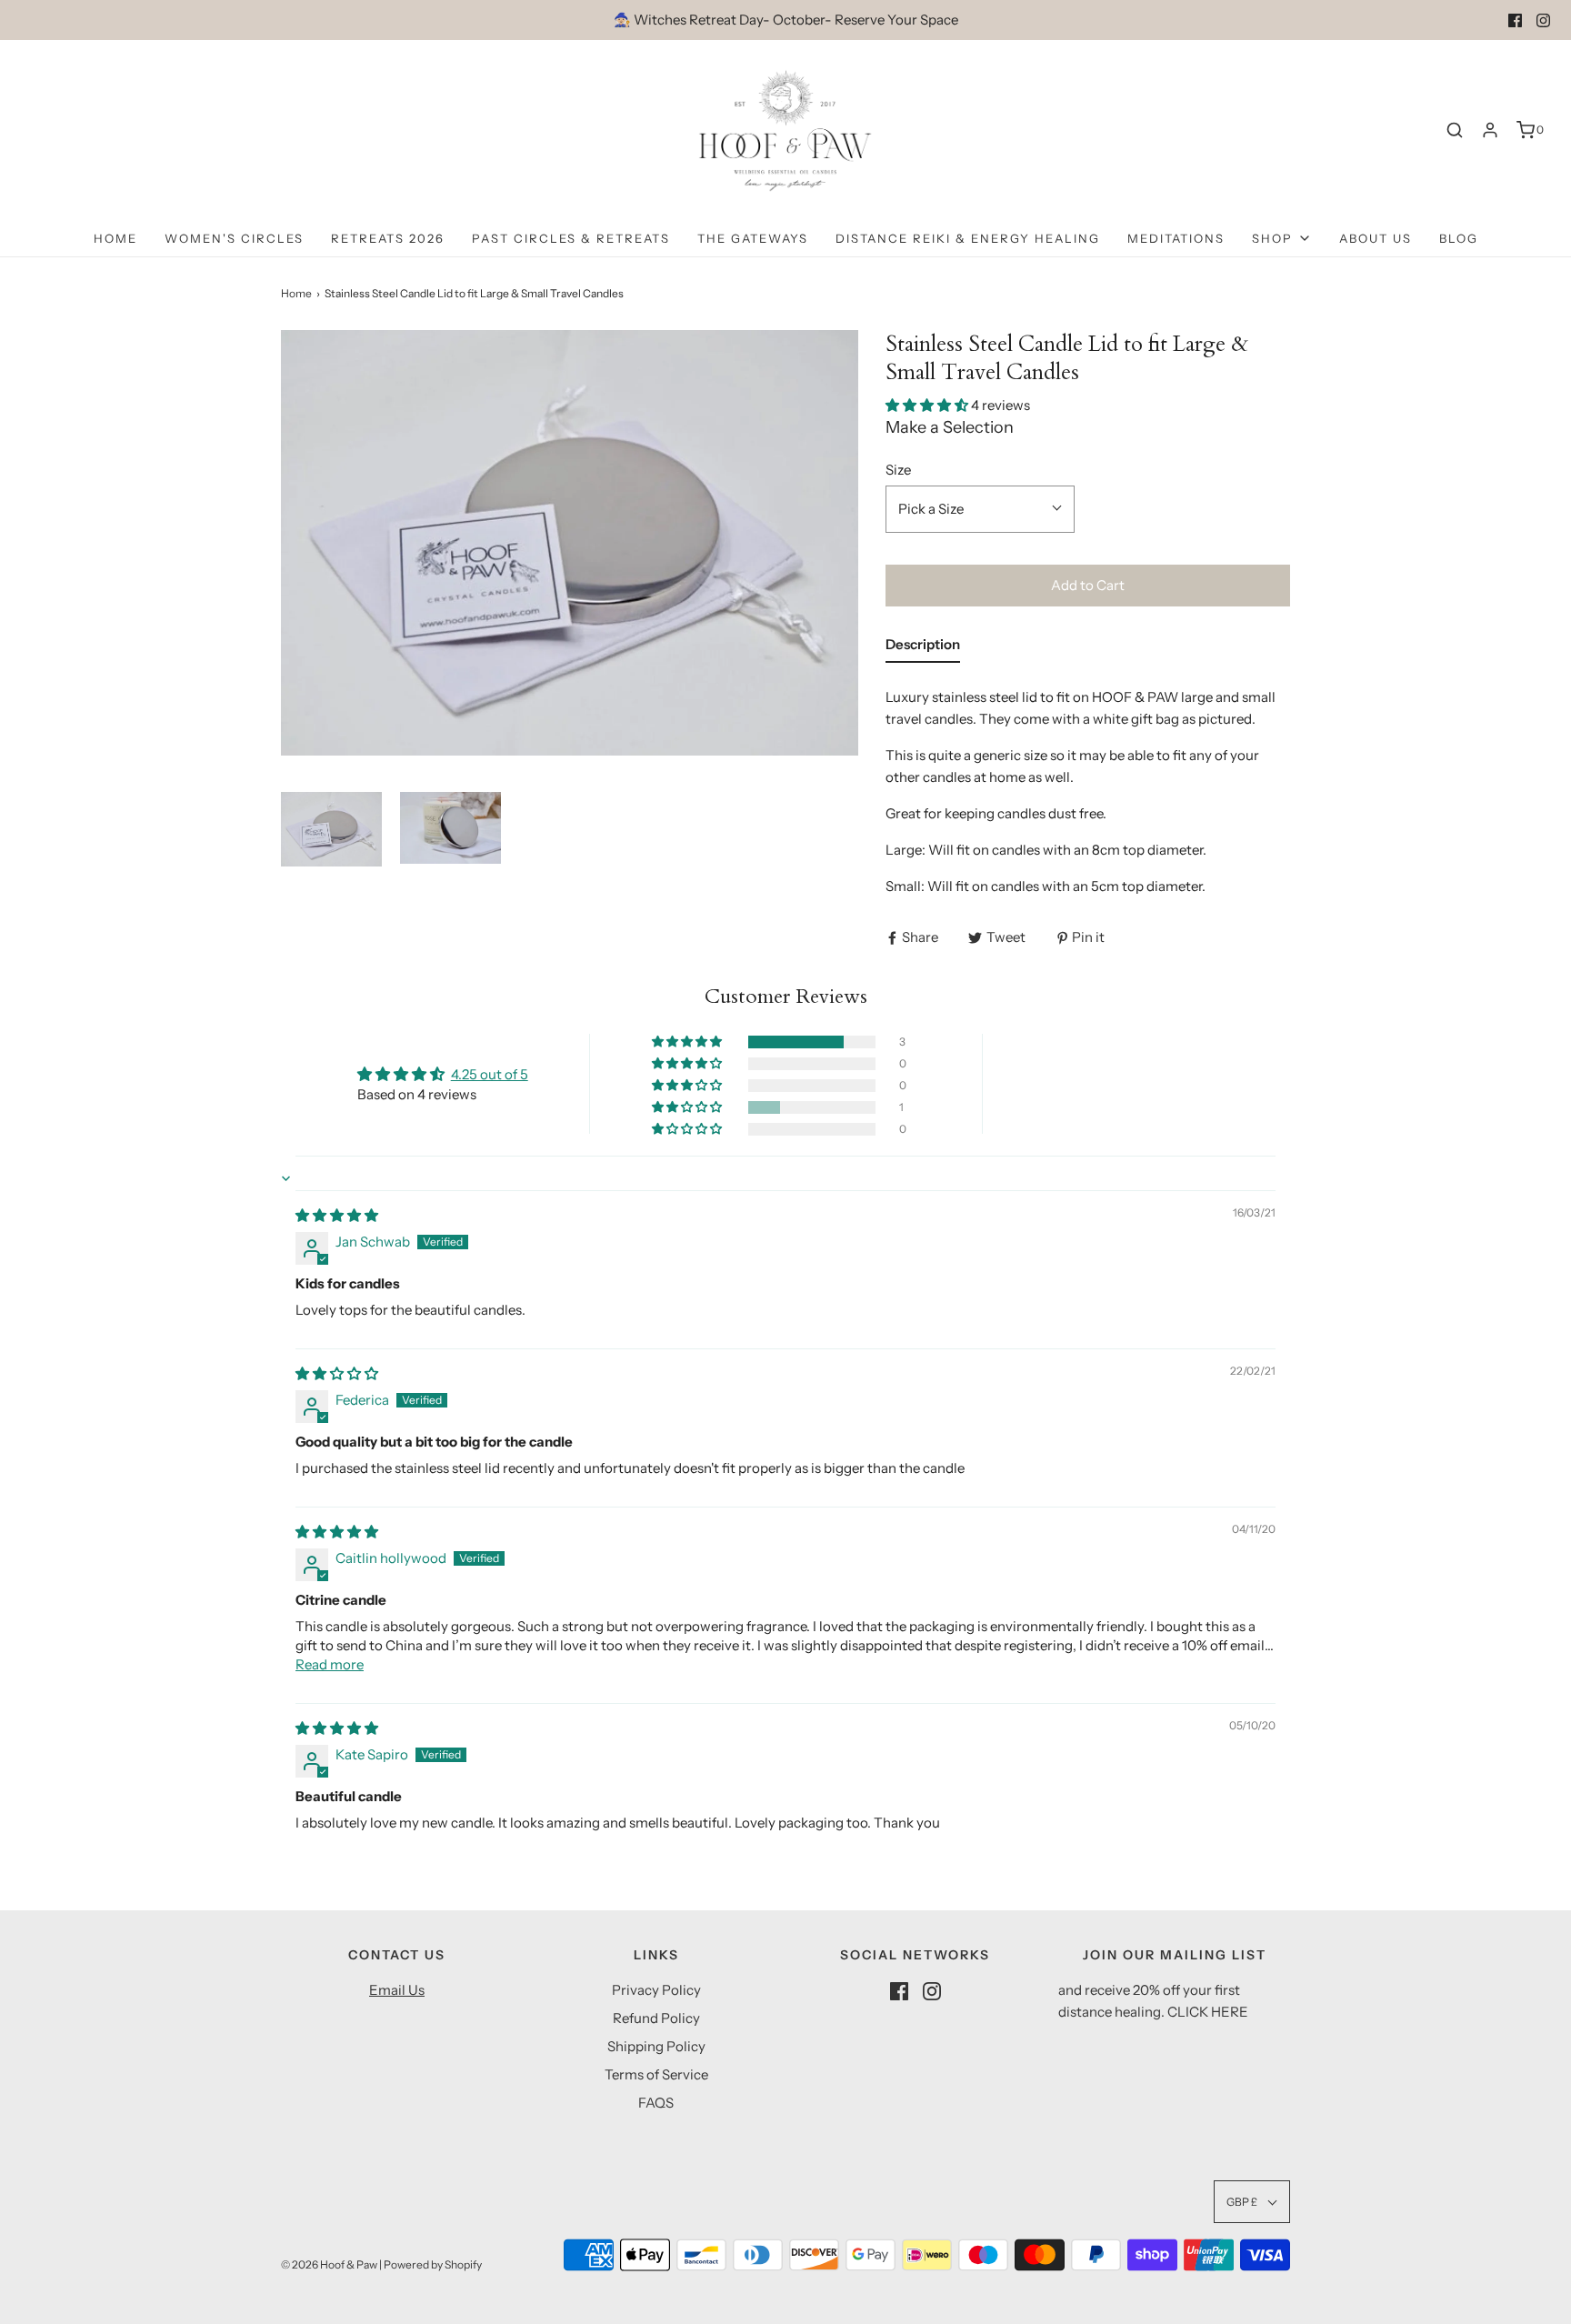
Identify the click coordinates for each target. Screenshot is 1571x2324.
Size (898, 470)
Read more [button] (330, 1664)
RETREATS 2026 (388, 238)
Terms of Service (656, 2074)
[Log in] (1490, 130)
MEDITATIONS (1176, 238)
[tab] (923, 648)
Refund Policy (656, 2018)
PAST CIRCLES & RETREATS (571, 238)
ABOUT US (1376, 238)
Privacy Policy (656, 1990)
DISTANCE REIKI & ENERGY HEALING (968, 238)
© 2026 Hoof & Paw (329, 2264)
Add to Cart (1088, 585)
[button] (331, 829)
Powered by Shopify (433, 2264)
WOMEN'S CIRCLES (234, 238)
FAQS (656, 2103)
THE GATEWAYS (753, 238)
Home (115, 238)
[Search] (1455, 130)
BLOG (1459, 238)
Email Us (397, 1990)
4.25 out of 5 (490, 1074)
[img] (337, 1215)
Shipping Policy (656, 2046)
